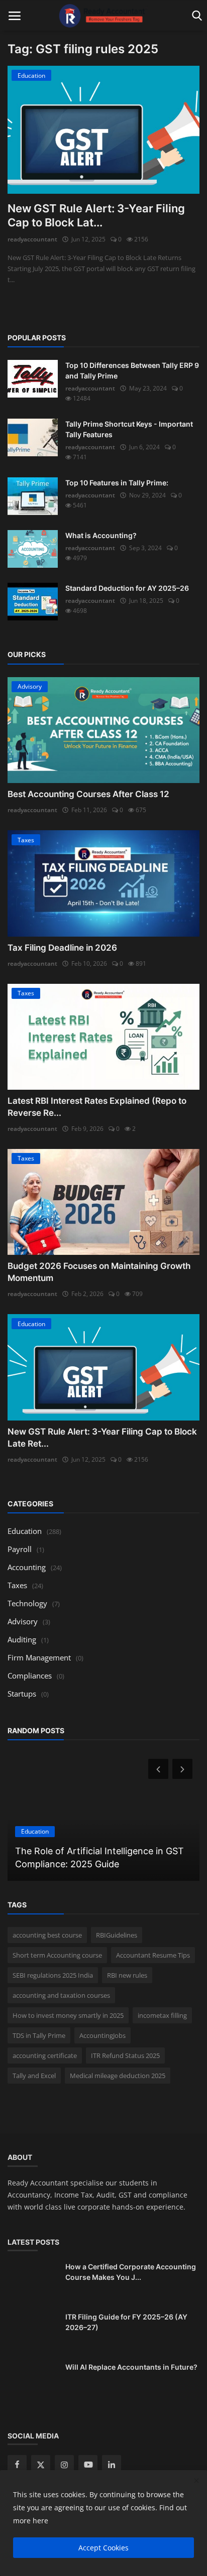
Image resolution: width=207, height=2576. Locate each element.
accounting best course (47, 1935)
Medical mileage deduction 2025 (118, 2076)
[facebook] (17, 2465)
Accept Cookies (103, 2548)
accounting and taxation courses (61, 1995)
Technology (27, 1603)
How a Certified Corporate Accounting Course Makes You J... (131, 2272)
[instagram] (64, 2465)
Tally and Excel (34, 2076)
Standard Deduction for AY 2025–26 (127, 588)
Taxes (17, 1585)
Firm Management (39, 1657)
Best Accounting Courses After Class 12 (88, 794)
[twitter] (41, 2465)
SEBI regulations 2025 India (53, 1975)
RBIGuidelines (117, 1935)
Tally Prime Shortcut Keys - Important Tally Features (129, 429)
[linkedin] (112, 2465)
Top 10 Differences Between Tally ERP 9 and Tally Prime (132, 370)
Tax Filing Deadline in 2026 (62, 948)
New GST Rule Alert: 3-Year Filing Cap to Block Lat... (96, 215)
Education (25, 1531)
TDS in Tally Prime (39, 2035)
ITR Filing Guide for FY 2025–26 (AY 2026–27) (126, 2322)
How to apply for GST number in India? (98, 1864)
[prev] (157, 1769)
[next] (183, 1769)
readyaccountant (32, 239)
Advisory (23, 1621)
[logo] (103, 16)
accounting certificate (45, 2055)
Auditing (22, 1639)
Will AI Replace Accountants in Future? (131, 2367)
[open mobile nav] (15, 16)
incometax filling (162, 2015)
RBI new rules (127, 1975)
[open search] (195, 16)
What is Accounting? (101, 535)
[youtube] (88, 2465)
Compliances (30, 1676)
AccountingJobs (102, 2035)
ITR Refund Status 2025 (125, 2055)
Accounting (27, 1567)
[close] (196, 2481)
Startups (22, 1694)
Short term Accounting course (57, 1955)
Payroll (20, 1549)
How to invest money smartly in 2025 (68, 2015)
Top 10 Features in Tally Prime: (117, 483)
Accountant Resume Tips (153, 1955)
